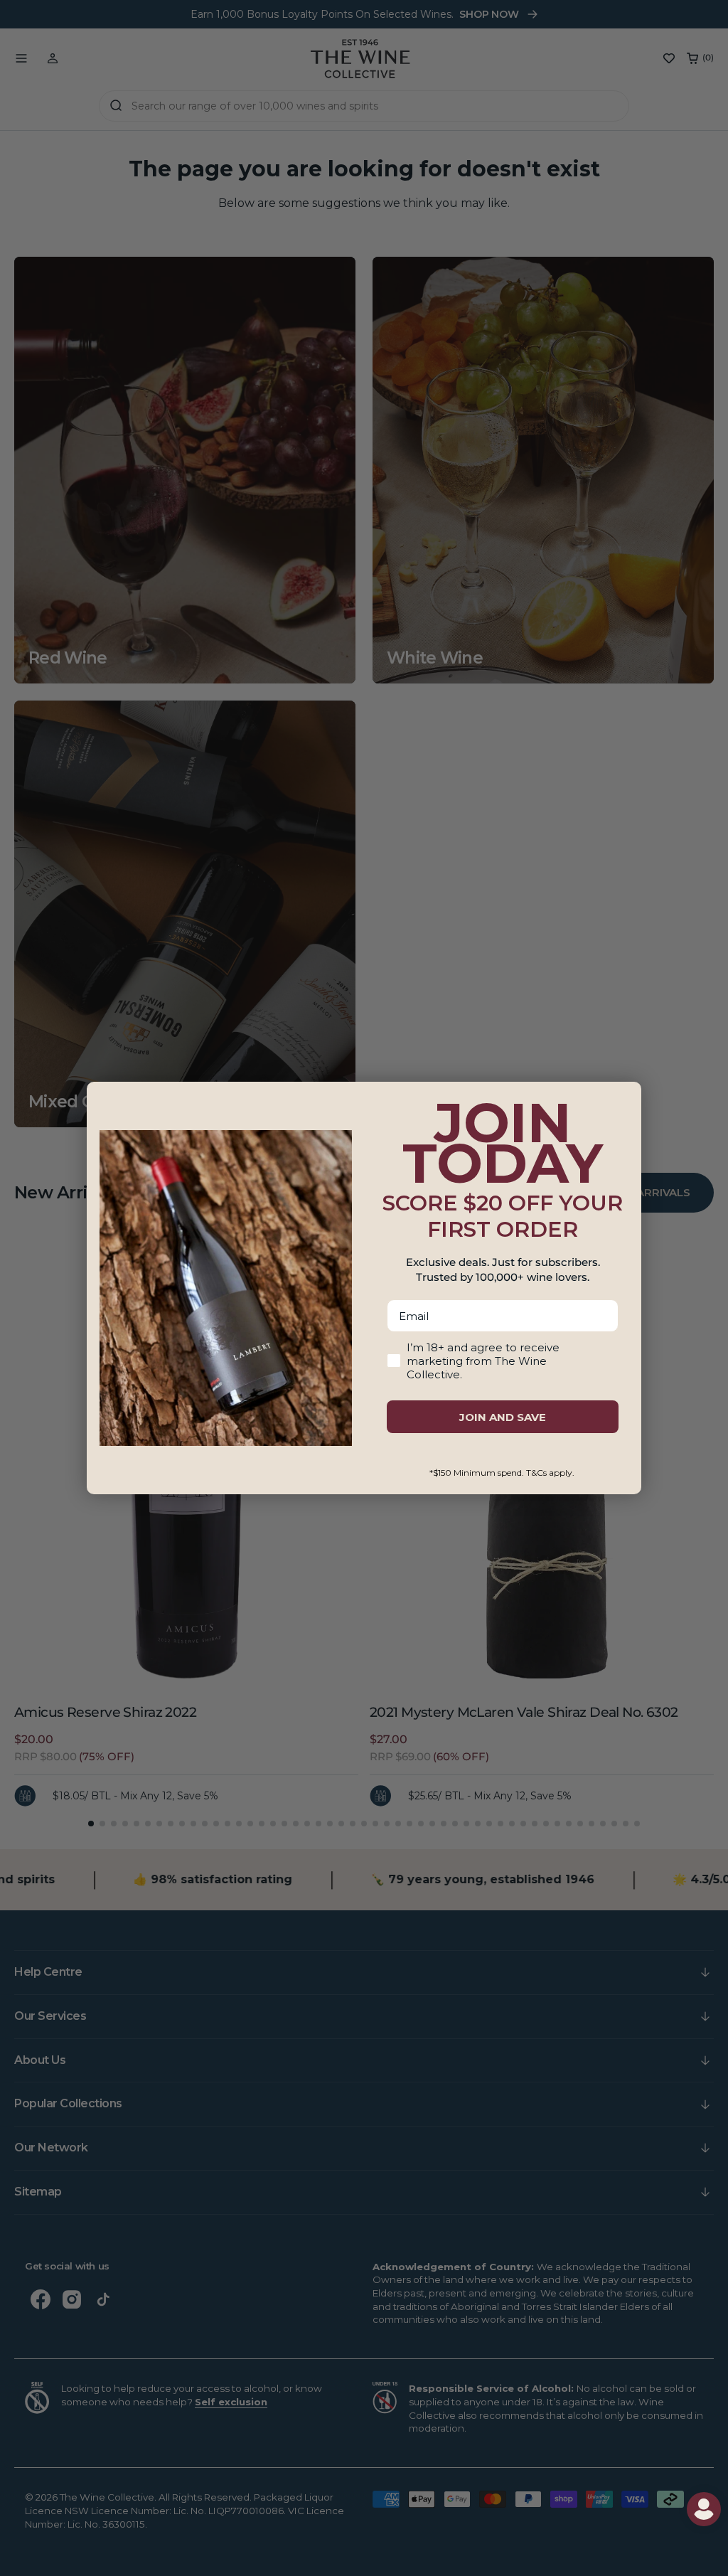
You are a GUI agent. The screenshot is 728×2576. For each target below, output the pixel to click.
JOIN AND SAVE (503, 1417)
